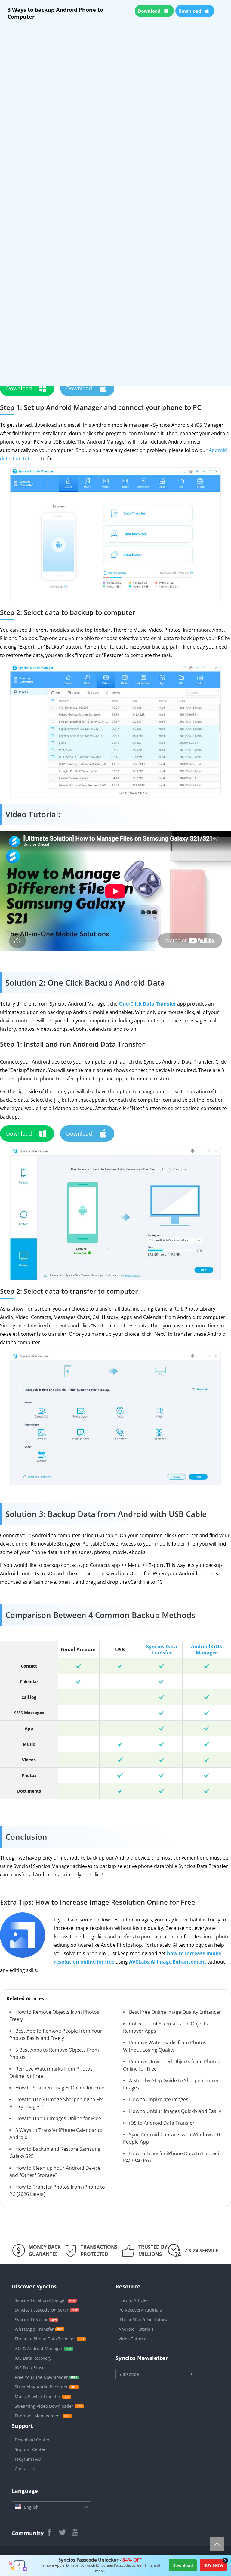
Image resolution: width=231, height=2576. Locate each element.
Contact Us (26, 2469)
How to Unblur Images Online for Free (58, 2118)
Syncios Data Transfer (162, 1650)
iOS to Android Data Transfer (162, 2123)
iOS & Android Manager (39, 2348)
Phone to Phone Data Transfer (45, 2339)
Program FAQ (28, 2459)
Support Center (30, 2449)
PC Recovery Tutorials (140, 2310)
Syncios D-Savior (31, 2320)
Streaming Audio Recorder (41, 2387)
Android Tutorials (136, 2329)
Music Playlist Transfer (38, 2396)
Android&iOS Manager (206, 1650)
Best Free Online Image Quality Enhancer (175, 2012)
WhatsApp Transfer (34, 2329)
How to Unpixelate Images (159, 2099)
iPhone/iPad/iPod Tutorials (145, 2320)
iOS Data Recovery (33, 2358)
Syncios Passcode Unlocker (42, 2310)
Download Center (32, 2440)
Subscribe (129, 2374)
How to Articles (134, 2300)
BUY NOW (213, 2565)
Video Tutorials (134, 2339)
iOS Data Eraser (31, 2368)
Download (183, 2565)
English (31, 2507)
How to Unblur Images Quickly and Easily (175, 2111)
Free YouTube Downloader (41, 2377)
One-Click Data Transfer (147, 1004)
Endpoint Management (38, 2416)
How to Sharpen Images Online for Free (60, 2088)
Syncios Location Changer (40, 2300)
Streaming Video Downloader (44, 2406)
